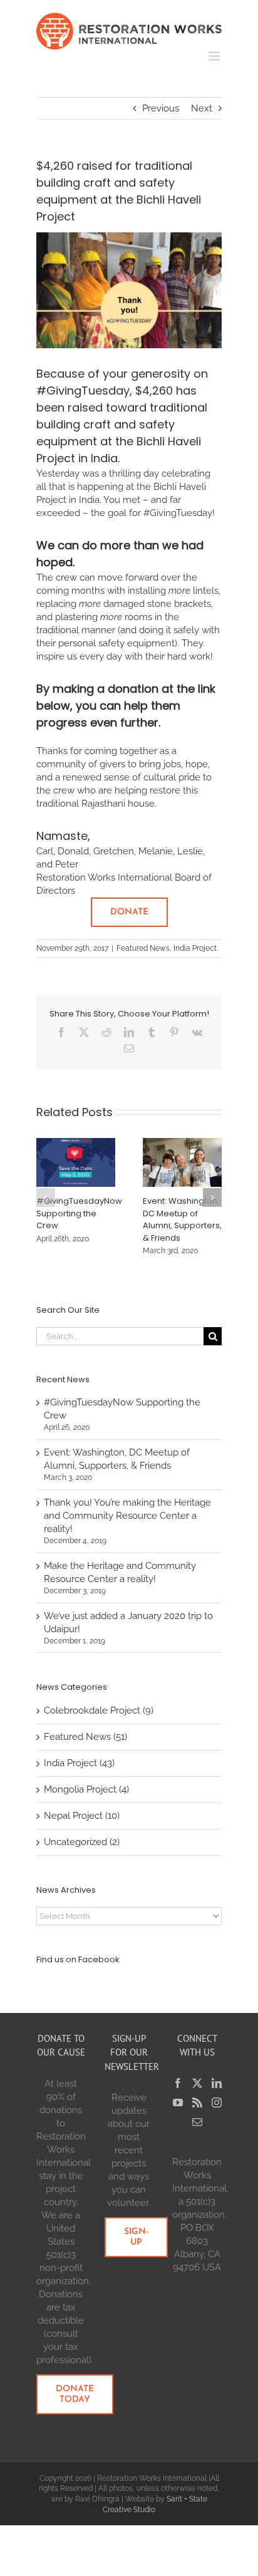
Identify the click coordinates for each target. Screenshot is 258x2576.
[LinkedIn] (217, 2083)
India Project (195, 948)
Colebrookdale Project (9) (99, 1710)
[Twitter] (197, 2083)
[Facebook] (178, 2083)
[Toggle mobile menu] (215, 56)
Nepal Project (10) (82, 1816)
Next (202, 108)
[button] (46, 1197)
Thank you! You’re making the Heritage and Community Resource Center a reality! (127, 1516)
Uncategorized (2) (82, 1842)
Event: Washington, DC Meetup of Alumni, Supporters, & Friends (182, 1219)
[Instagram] (217, 2103)
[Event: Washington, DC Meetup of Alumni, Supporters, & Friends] (183, 1144)
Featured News (143, 948)
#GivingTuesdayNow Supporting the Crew (79, 1213)
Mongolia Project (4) (86, 1789)
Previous (161, 108)
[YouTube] (178, 2103)
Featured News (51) (85, 1737)
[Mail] (197, 2122)
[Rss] (197, 2103)
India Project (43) (79, 1763)
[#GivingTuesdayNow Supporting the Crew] (76, 1144)
